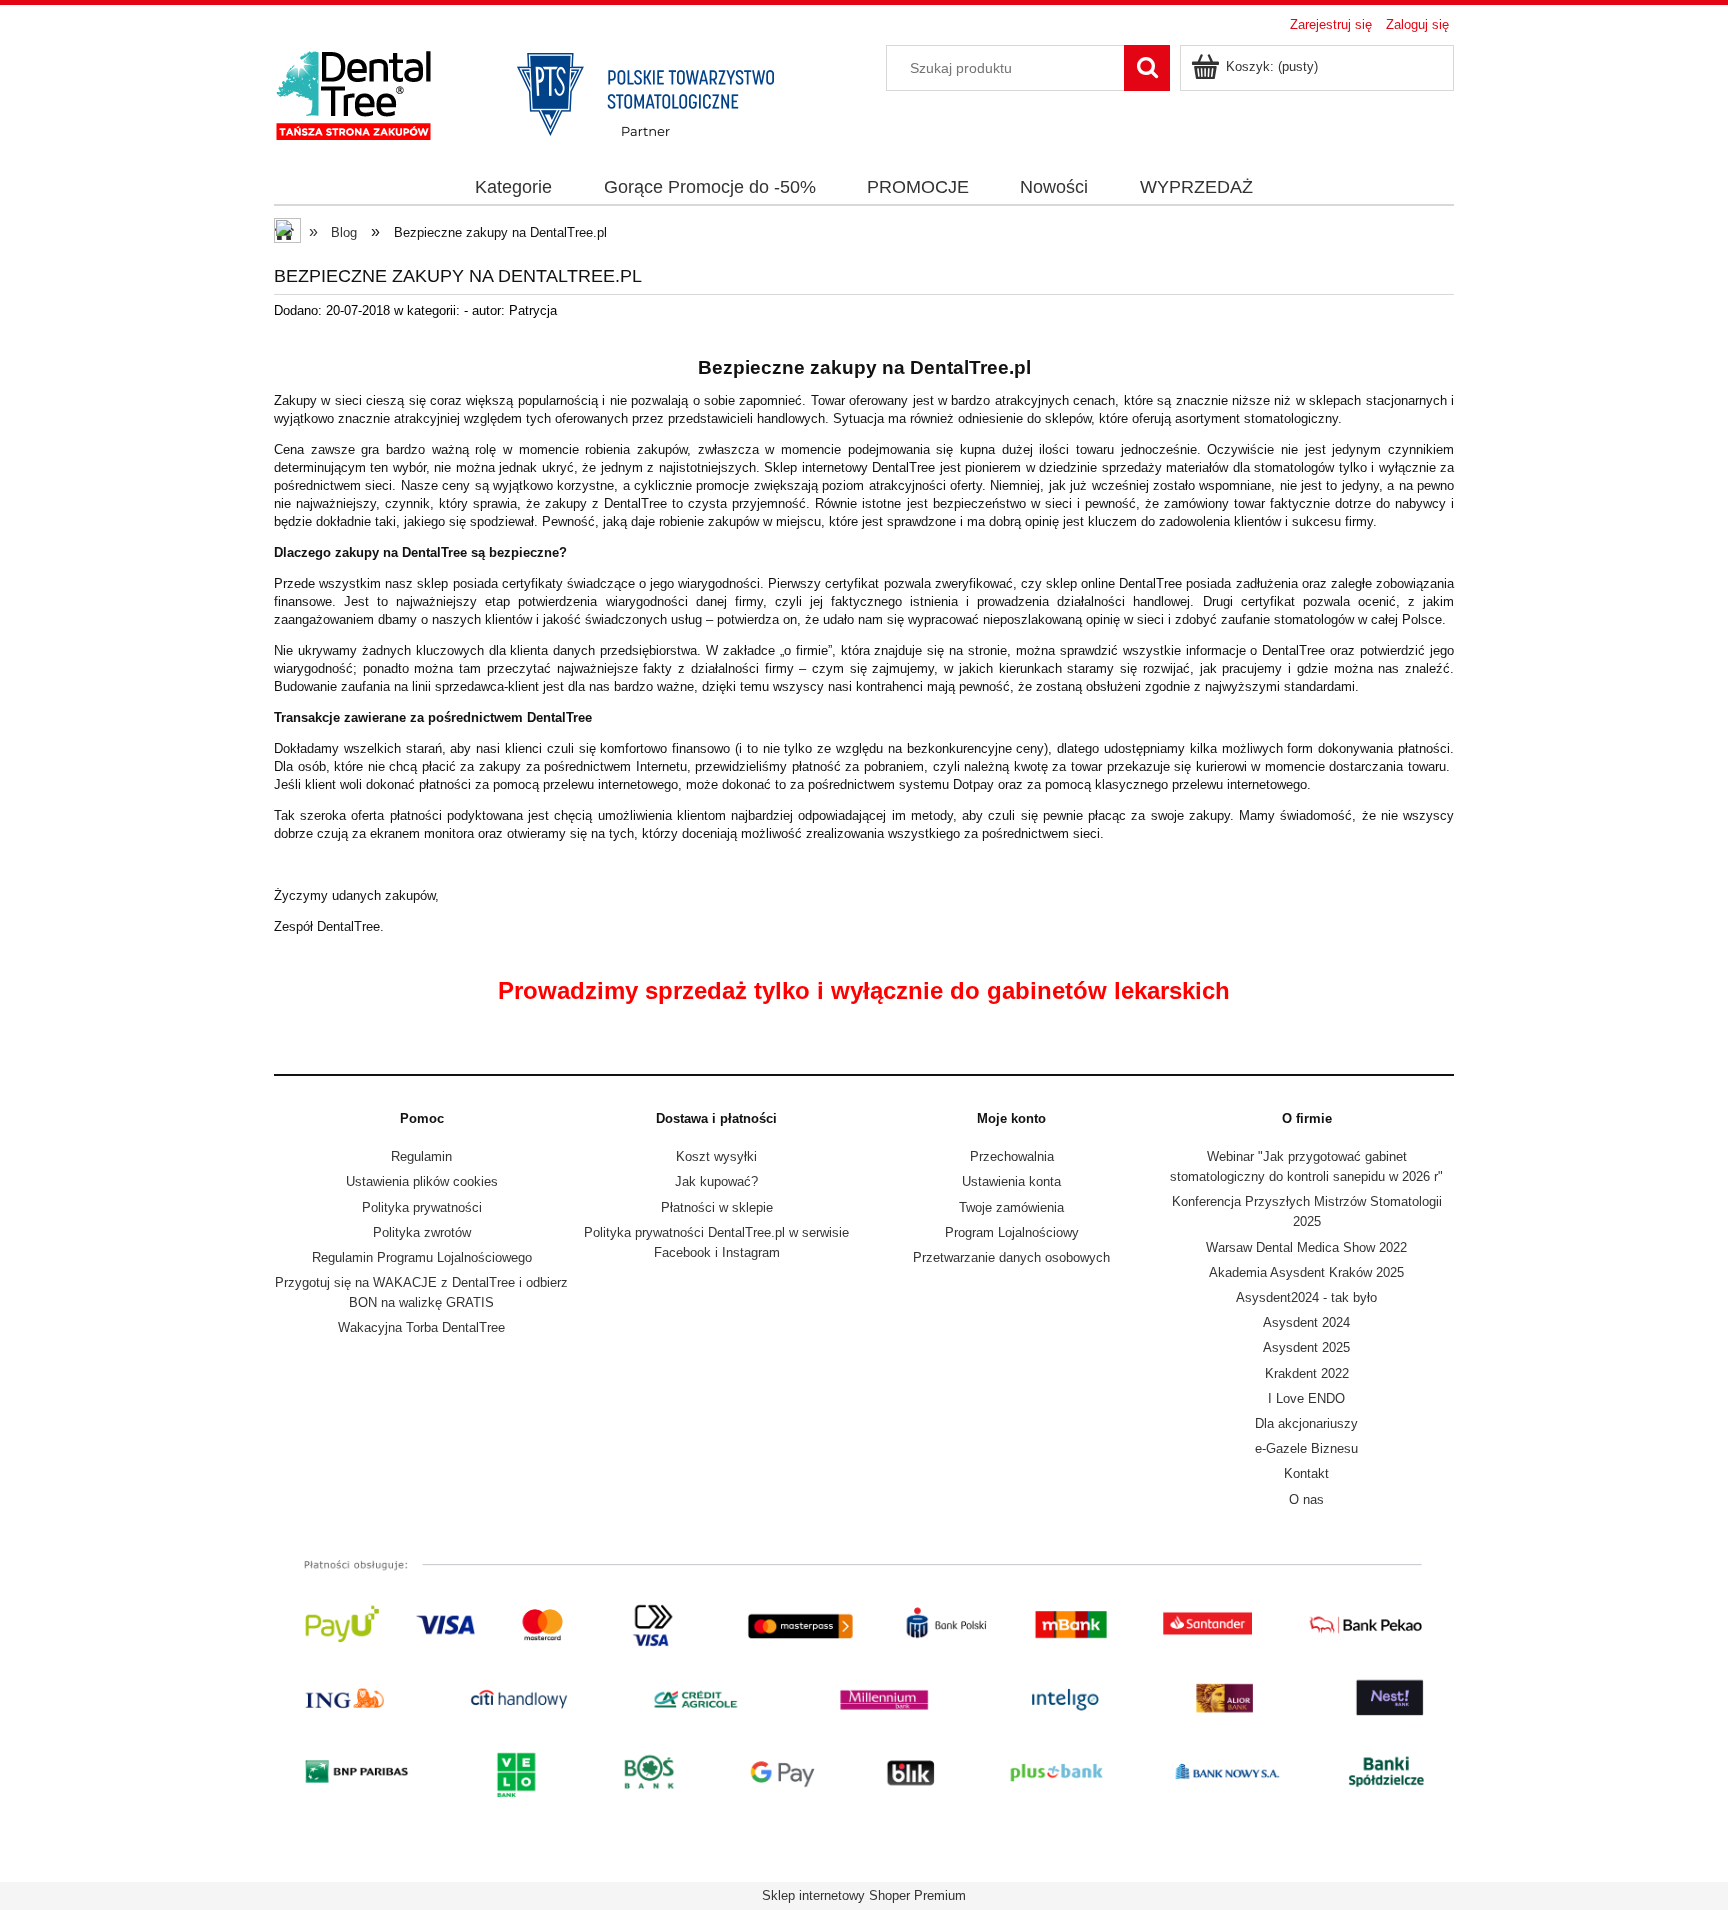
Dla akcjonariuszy (1306, 1423)
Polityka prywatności (422, 1207)
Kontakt (1306, 1473)
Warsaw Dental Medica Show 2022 (1306, 1247)
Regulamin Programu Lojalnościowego (422, 1257)
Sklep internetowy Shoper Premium (864, 1895)
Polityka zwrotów (422, 1232)
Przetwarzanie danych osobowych (1011, 1257)
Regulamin (421, 1156)
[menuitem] (514, 188)
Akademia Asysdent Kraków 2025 (1306, 1272)
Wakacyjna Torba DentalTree (421, 1327)
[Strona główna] (544, 93)
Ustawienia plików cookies (422, 1181)
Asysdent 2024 (1306, 1322)
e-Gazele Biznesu (1306, 1448)
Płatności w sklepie (717, 1207)
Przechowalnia (1012, 1156)
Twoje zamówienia (1011, 1207)
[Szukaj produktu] (1147, 68)
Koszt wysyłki (716, 1156)
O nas (1306, 1499)
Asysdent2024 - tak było (1306, 1297)
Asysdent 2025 (1306, 1347)
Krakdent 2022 (1307, 1373)
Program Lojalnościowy (1012, 1232)
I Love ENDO (1306, 1398)
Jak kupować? (716, 1181)
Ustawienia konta (1011, 1181)
